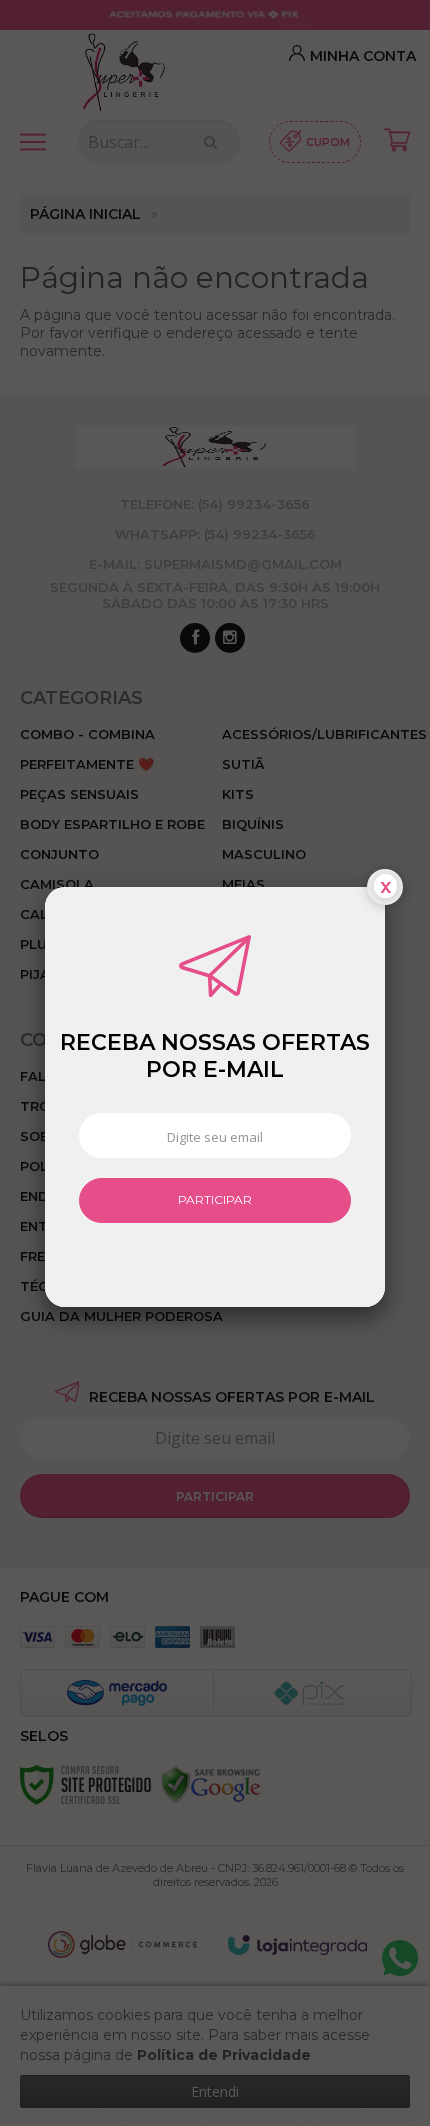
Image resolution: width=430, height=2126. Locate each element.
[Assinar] (215, 1201)
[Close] (385, 888)
